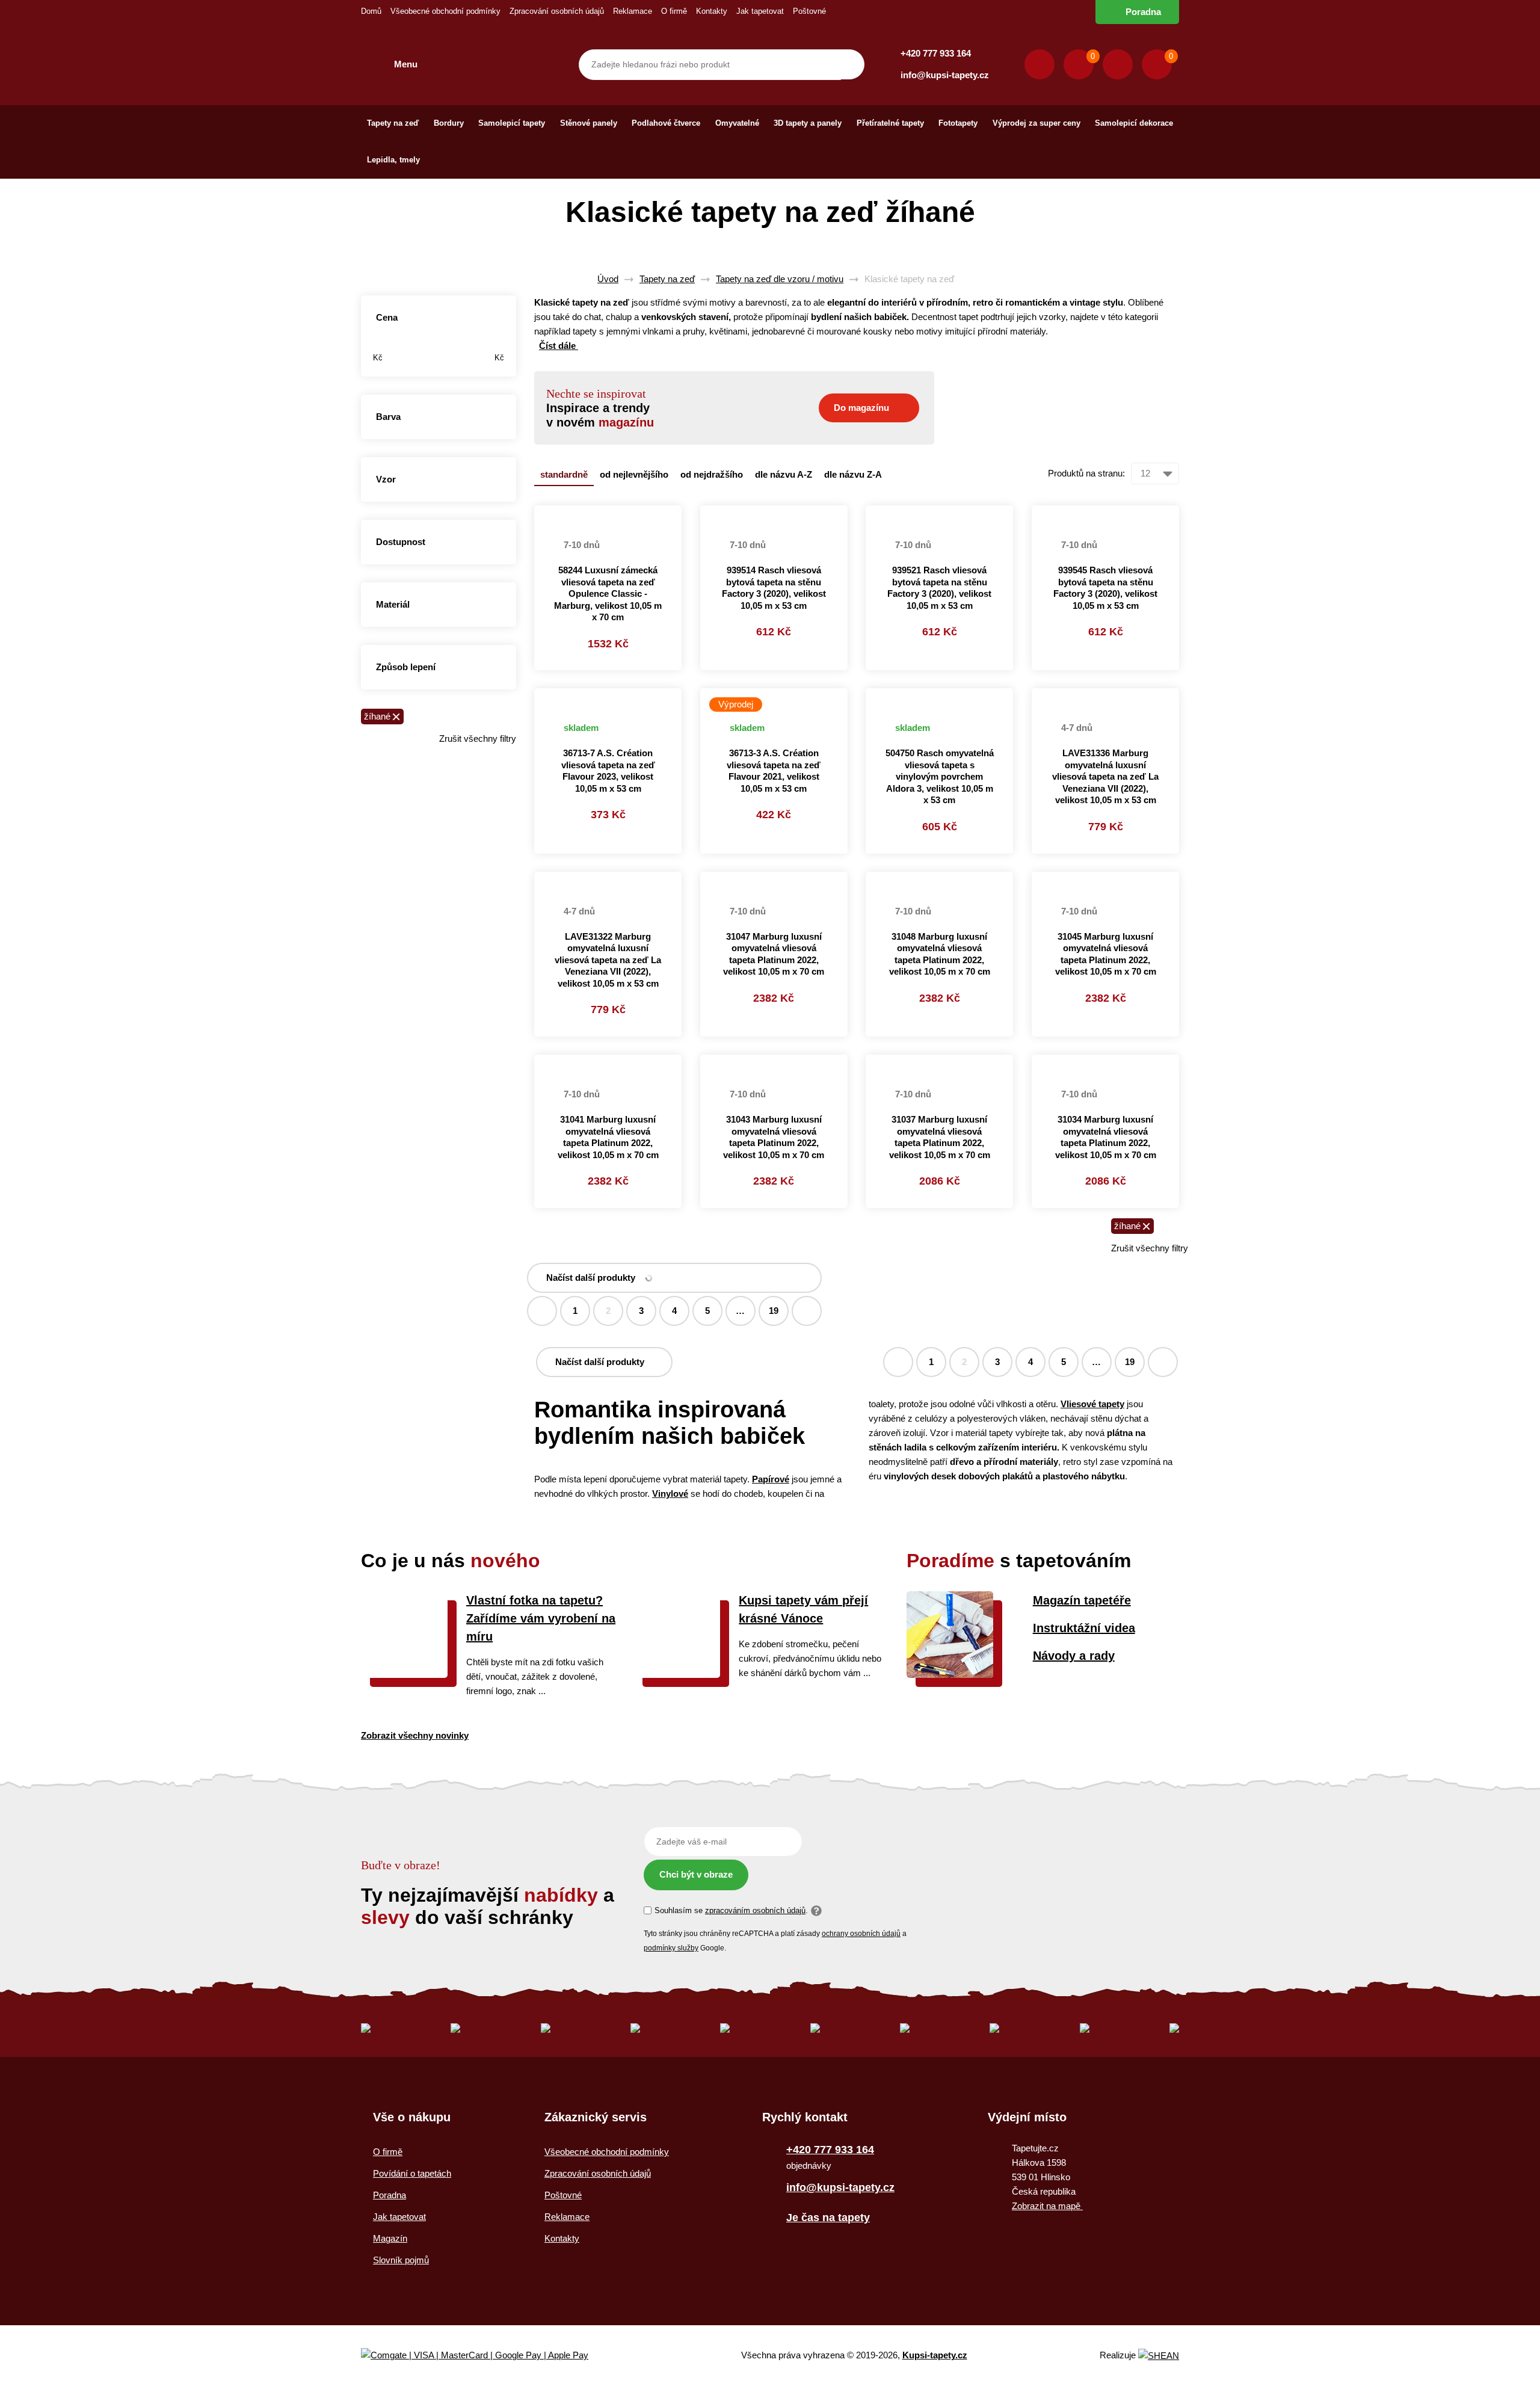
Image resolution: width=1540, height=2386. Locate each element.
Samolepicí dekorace (1134, 123)
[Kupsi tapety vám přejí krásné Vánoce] (677, 1675)
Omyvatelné (737, 123)
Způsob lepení (406, 667)
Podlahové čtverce (666, 123)
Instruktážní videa (1084, 1628)
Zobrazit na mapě (1047, 2206)
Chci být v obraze (696, 1874)
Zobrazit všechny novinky (415, 1735)
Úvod (608, 279)
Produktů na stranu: (1086, 473)
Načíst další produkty (591, 1278)
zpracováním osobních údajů (755, 1910)
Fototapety (958, 123)
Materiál (393, 604)
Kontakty (712, 11)
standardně (564, 474)
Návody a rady (1074, 1656)
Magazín (390, 2238)
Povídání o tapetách (412, 2173)
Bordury (449, 123)
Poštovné (809, 11)
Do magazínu (861, 408)
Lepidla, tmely (393, 160)
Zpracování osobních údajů (557, 11)
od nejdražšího (712, 474)
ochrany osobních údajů (861, 1934)
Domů (371, 11)
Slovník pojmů (401, 2260)
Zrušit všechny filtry (478, 738)
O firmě (674, 11)
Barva (388, 417)
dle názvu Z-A (853, 474)
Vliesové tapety (1092, 1404)
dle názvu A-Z (784, 474)
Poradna (1143, 12)
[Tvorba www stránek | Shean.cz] (1159, 2356)
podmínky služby (671, 1948)
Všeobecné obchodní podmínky (445, 11)
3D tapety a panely (808, 123)
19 (774, 1311)
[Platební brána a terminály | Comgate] (485, 2356)
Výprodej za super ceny (1036, 123)
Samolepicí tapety (512, 123)
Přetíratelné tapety (890, 123)
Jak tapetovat (760, 11)
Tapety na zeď (393, 123)
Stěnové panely (589, 123)
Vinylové (670, 1494)
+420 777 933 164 (936, 53)
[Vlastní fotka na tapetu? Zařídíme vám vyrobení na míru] (404, 1675)
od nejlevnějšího (634, 474)
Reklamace (633, 11)
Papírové (771, 1479)
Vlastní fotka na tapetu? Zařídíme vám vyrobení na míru (541, 1618)
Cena (387, 317)
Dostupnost (401, 542)
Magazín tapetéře (1082, 1600)
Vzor (386, 479)
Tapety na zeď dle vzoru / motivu (780, 279)
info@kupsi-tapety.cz (945, 75)
